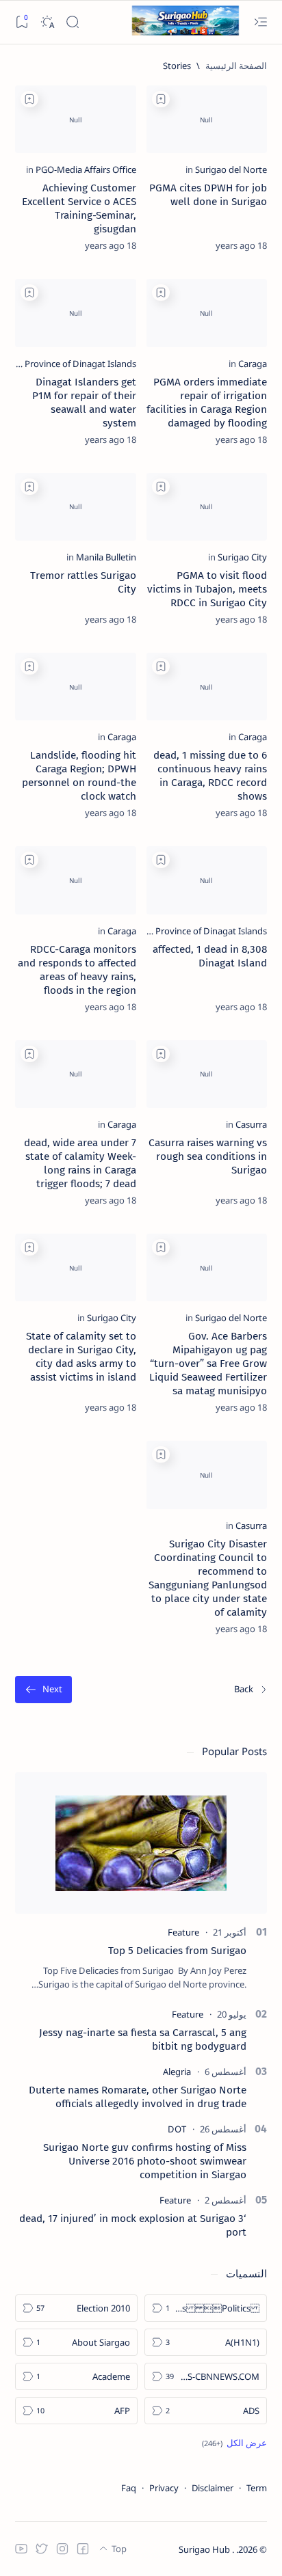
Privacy (164, 2488)
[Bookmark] (22, 22)
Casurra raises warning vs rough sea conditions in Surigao (208, 1156)
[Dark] (47, 22)
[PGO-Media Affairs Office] (86, 170)
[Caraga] (253, 364)
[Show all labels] (234, 2443)
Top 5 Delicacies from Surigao (177, 1951)
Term (257, 2488)
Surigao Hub (205, 2549)
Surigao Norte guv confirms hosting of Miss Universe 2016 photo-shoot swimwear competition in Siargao (145, 2161)
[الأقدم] (43, 1690)
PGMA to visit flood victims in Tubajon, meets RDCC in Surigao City (207, 589)
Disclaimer (213, 2488)
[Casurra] (251, 1124)
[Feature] (183, 1932)
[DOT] (177, 2129)
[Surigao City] (242, 557)
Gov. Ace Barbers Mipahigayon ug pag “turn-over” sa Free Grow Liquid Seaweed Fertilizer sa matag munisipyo (208, 1364)
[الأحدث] (251, 1690)
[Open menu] (260, 22)
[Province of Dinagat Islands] (80, 364)
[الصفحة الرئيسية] (236, 66)
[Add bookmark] (161, 99)
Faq (129, 2488)
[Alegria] (177, 2072)
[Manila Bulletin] (106, 557)
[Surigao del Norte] (231, 170)
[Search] (72, 22)
